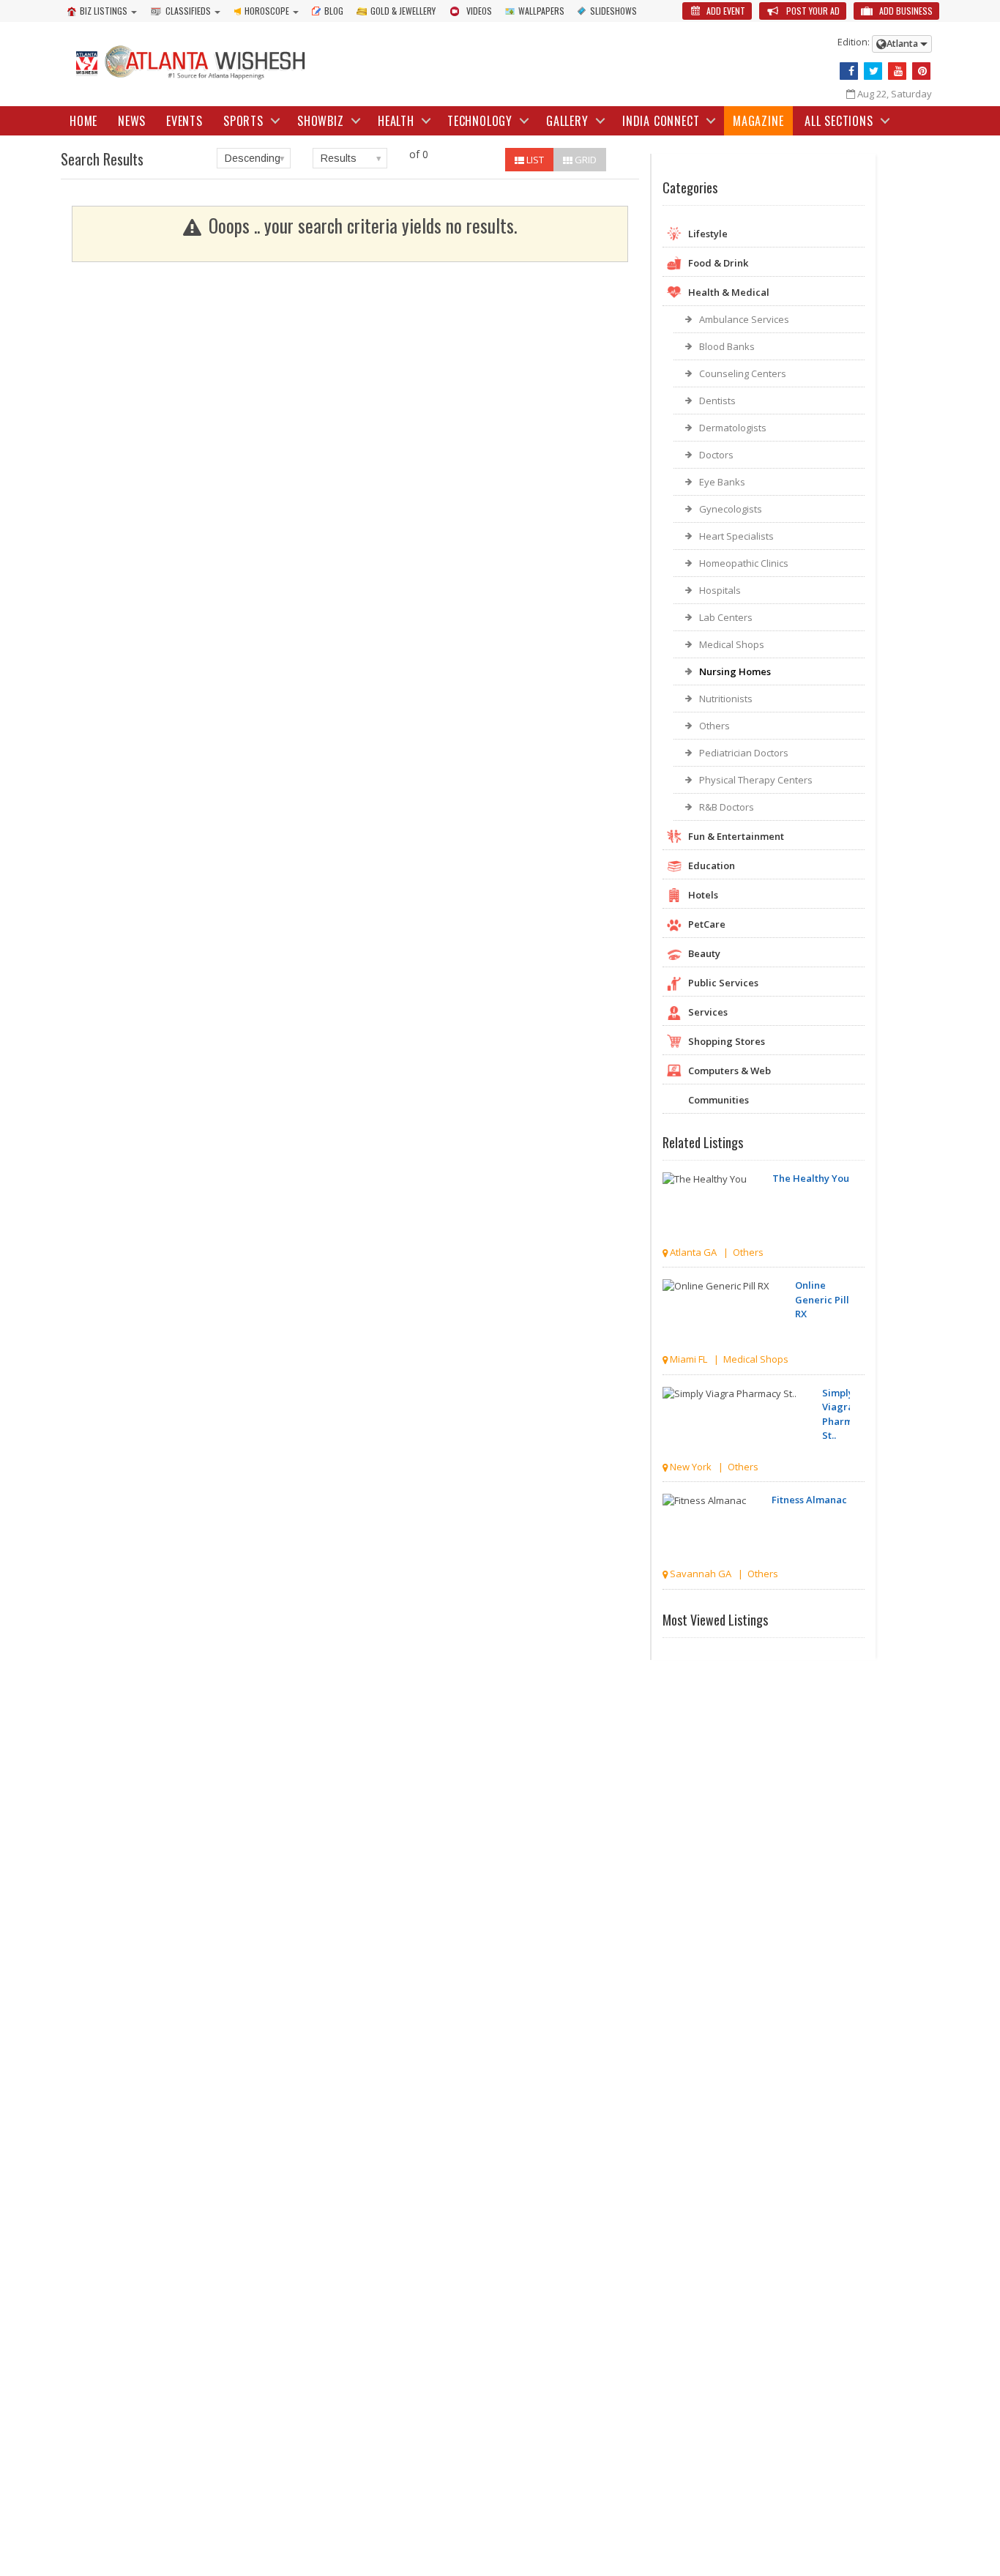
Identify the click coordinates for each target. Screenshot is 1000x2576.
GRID (585, 160)
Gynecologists (731, 509)
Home (83, 121)
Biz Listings (104, 11)
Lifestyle (708, 234)
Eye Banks (722, 482)
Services (708, 1012)
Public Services (723, 983)
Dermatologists (733, 428)
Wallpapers (541, 11)
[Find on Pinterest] (921, 71)
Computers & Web (730, 1071)
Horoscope (267, 11)
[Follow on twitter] (873, 71)
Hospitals (720, 590)
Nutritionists (726, 699)
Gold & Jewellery (403, 11)
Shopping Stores (727, 1041)
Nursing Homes (735, 671)
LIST (534, 160)
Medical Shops (732, 644)
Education (712, 866)
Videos (479, 11)
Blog (334, 11)
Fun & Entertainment (736, 836)
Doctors (716, 455)
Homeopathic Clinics (744, 563)
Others (714, 726)
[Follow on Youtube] (897, 71)
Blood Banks (727, 346)
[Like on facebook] (849, 71)
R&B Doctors (727, 807)
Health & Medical (729, 292)
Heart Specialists (736, 536)
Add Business (905, 11)
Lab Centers (726, 617)
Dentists (717, 401)
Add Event (725, 11)
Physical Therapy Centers (756, 780)
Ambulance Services (744, 319)
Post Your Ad (812, 11)
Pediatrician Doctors (744, 753)
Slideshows (613, 11)
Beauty (704, 953)
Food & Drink (718, 263)
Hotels (703, 895)
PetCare (707, 924)
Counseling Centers (743, 373)
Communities (719, 1100)
